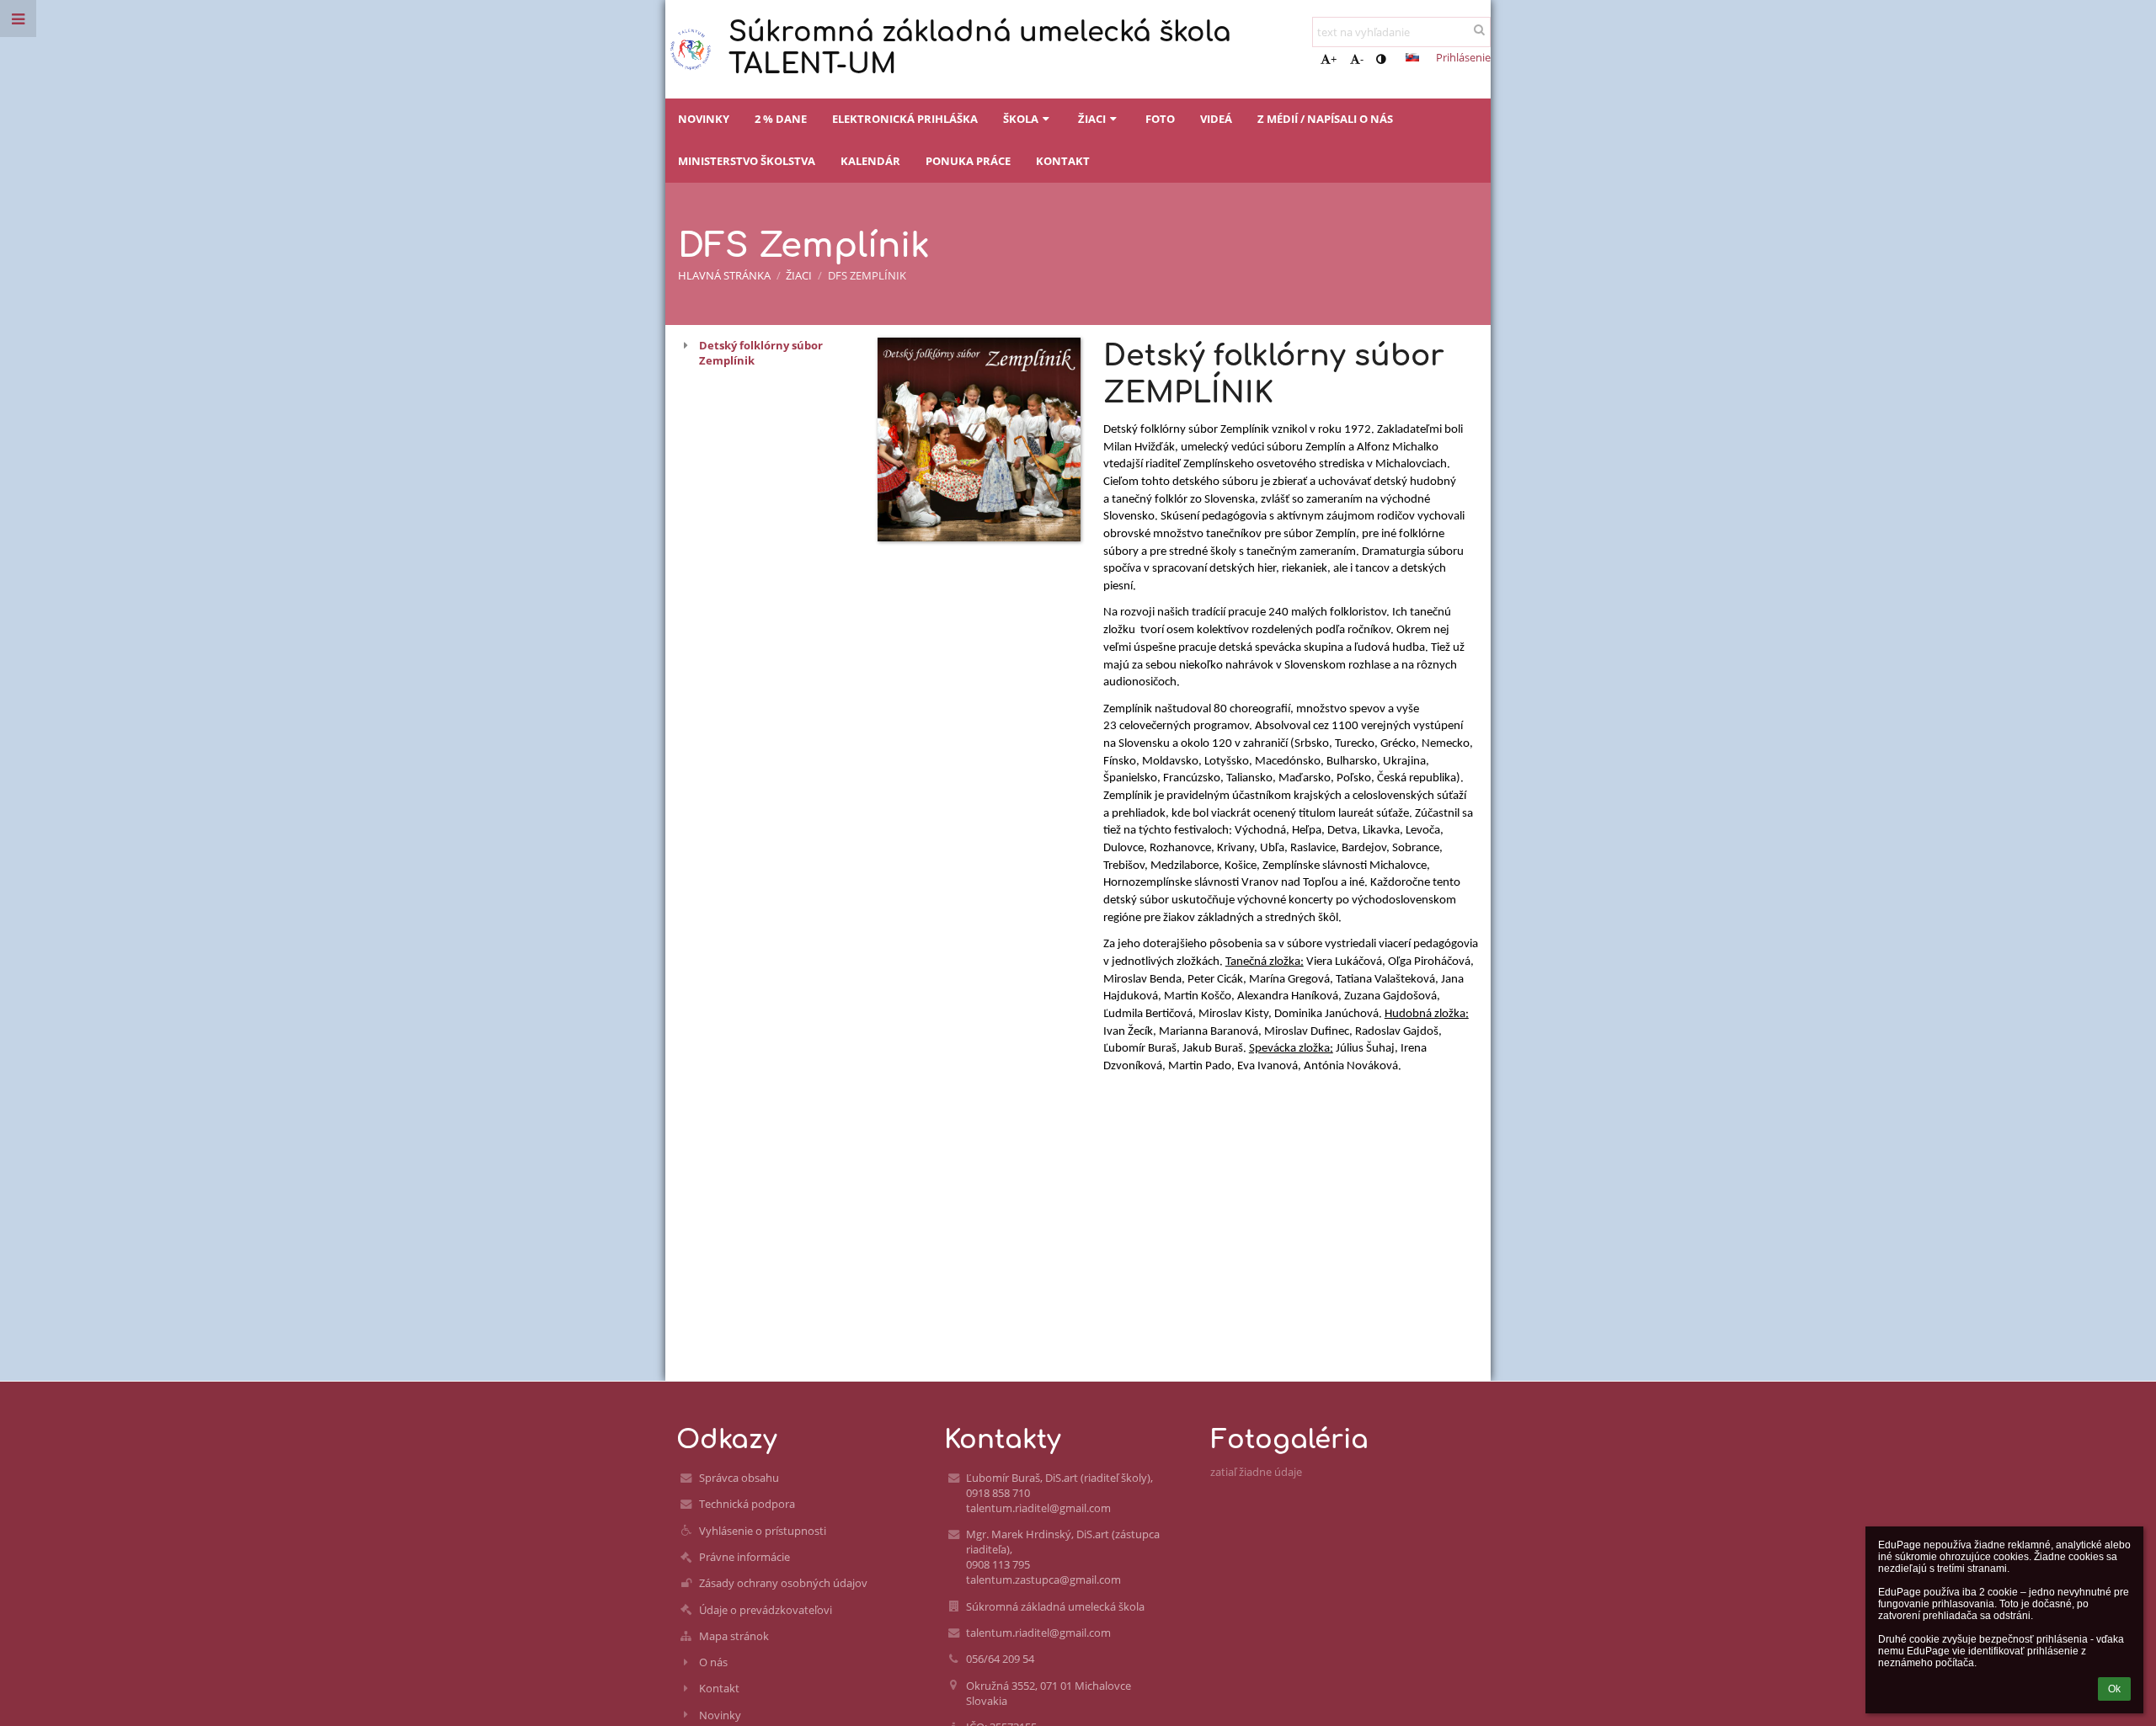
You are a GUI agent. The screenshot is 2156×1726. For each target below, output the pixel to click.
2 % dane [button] (781, 119)
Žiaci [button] (1092, 119)
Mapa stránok (734, 1636)
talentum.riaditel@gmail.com (1038, 1633)
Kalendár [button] (870, 161)
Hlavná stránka (724, 275)
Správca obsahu (739, 1478)
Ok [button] (2114, 1689)
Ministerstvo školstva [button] (747, 161)
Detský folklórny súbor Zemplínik (761, 353)
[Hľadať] (1479, 29)
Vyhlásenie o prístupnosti (763, 1531)
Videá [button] (1216, 119)
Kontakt (719, 1688)
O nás (713, 1662)
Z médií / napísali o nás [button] (1325, 119)
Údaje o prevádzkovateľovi (766, 1610)
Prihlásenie (1463, 57)
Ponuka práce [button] (968, 161)
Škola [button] (1021, 119)
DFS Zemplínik (867, 275)
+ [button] (1334, 59)
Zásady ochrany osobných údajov (783, 1583)
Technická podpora (747, 1504)
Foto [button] (1160, 119)
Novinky (720, 1715)
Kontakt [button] (1063, 161)
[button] (1381, 59)
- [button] (1362, 59)
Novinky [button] (704, 119)
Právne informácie (744, 1557)
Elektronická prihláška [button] (905, 119)
